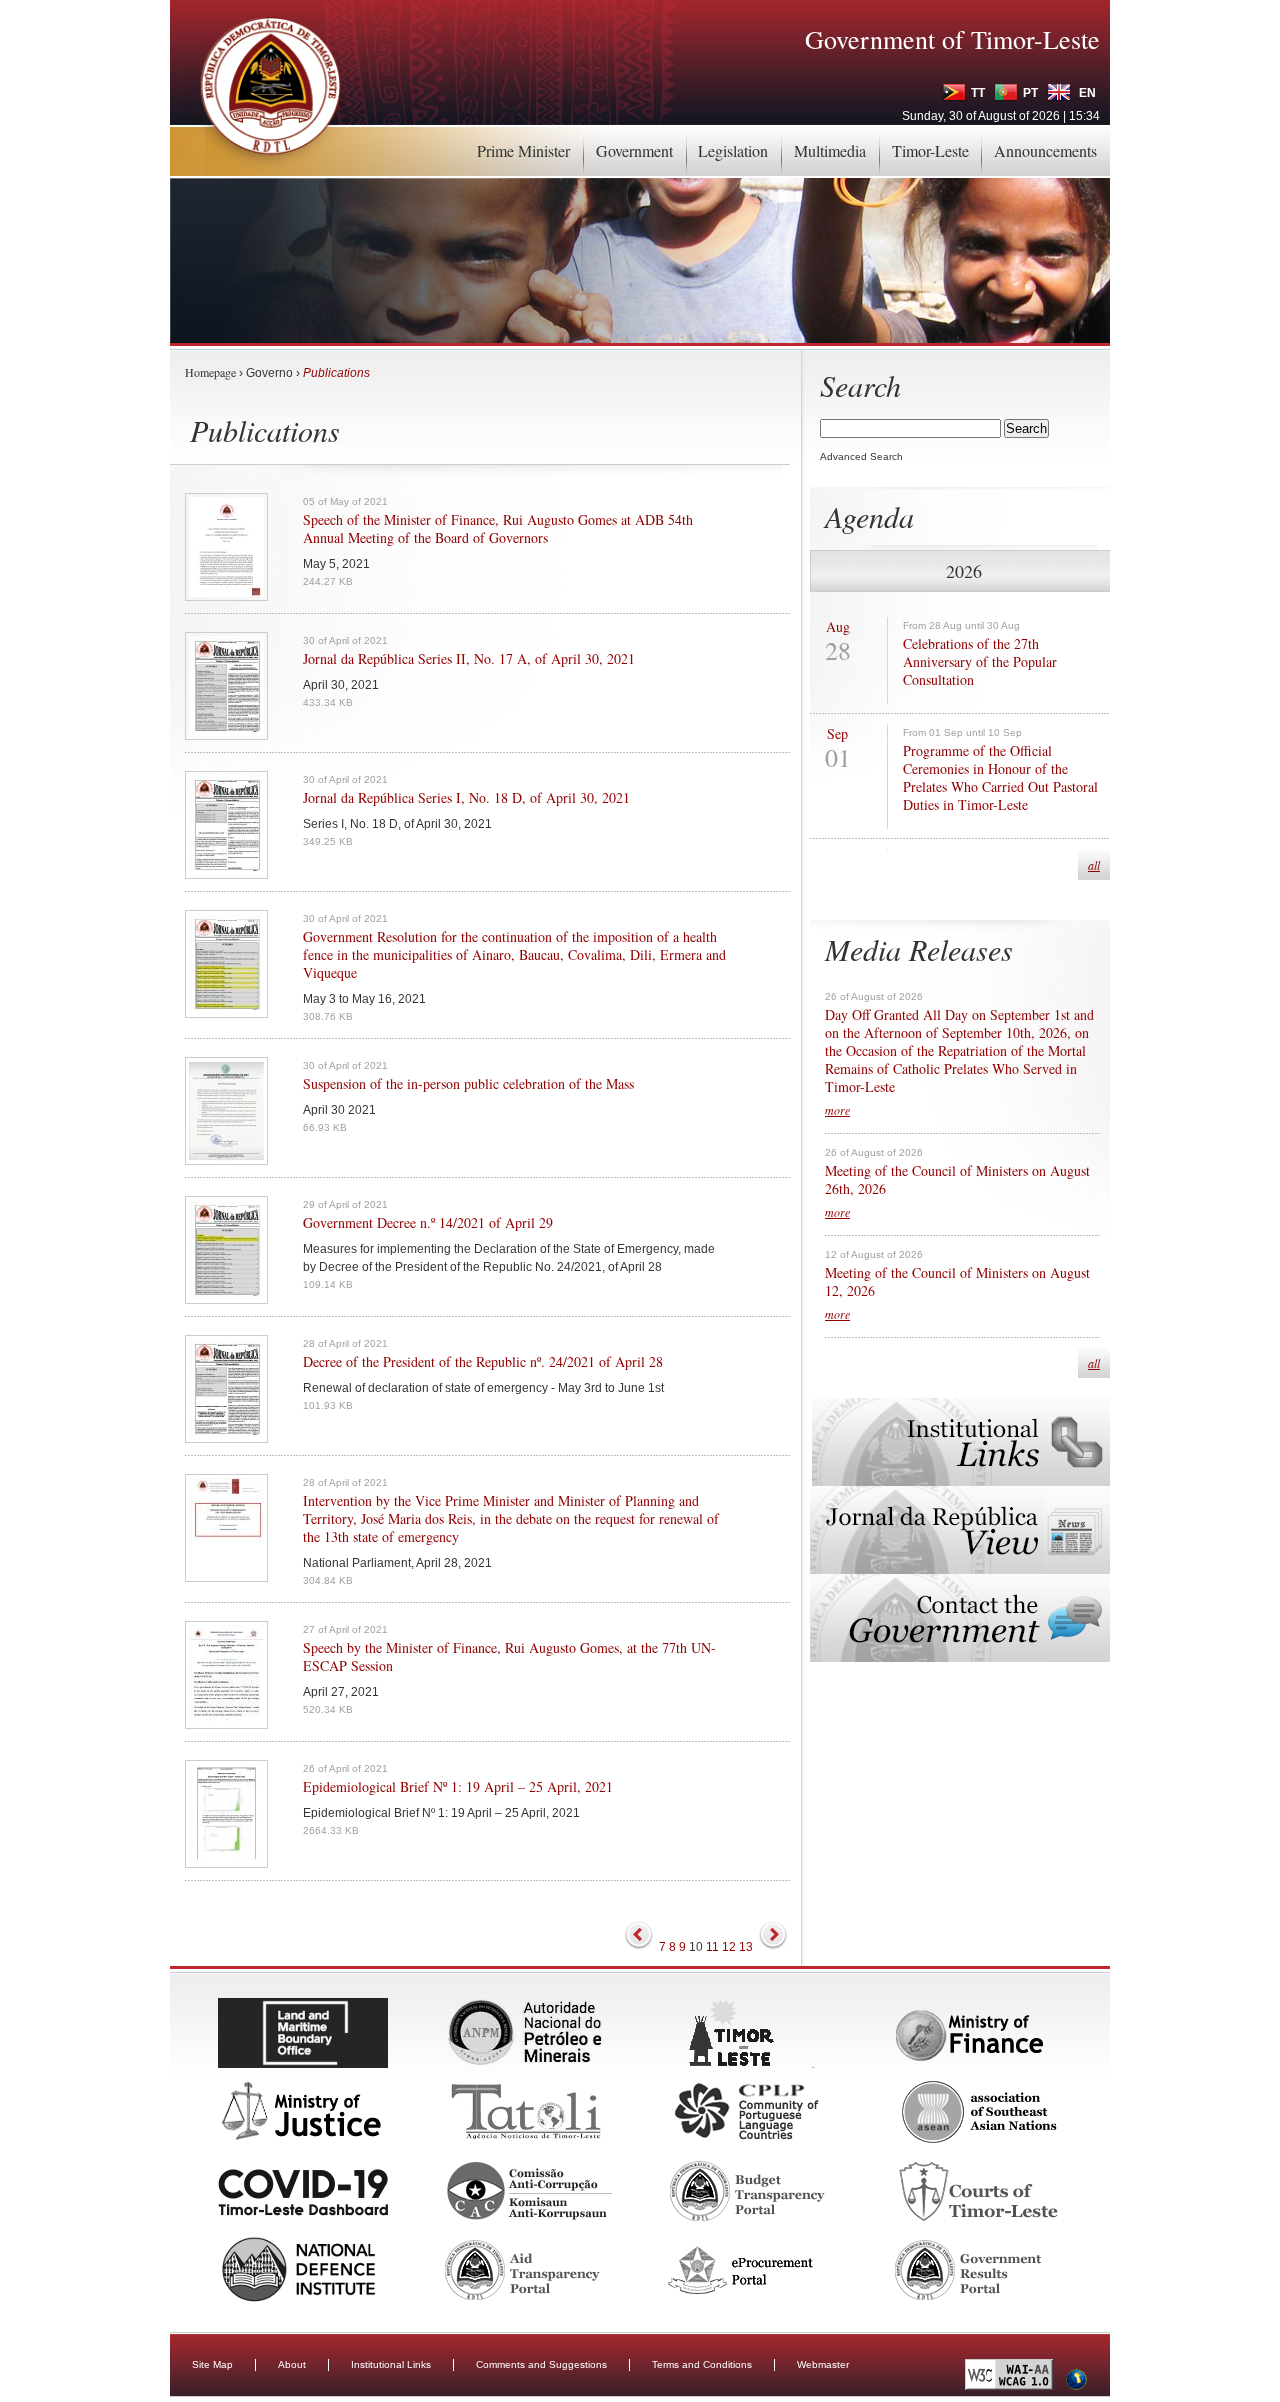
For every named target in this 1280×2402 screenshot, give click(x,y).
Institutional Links (391, 2364)
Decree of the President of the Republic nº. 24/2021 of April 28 (483, 1362)
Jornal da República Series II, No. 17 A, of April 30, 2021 (469, 659)
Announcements (1045, 150)
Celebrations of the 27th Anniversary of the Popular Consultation (980, 662)
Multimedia (830, 150)
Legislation (733, 150)
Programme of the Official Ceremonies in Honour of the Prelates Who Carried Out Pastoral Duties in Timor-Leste (1000, 778)
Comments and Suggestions (541, 2364)
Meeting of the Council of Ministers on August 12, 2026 (957, 1282)
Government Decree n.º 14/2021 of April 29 (428, 1223)
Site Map (212, 2364)
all (1094, 865)
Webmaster (823, 2364)
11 (712, 1947)
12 (729, 1947)
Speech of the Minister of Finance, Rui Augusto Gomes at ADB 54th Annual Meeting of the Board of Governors (498, 529)
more (837, 1110)
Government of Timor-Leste (952, 39)
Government (634, 150)
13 (746, 1947)
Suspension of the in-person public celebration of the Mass (468, 1084)
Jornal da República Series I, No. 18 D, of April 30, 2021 (466, 798)
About (292, 2364)
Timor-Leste (930, 150)
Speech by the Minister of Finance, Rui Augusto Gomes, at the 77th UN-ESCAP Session (509, 1657)
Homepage (210, 372)
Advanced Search (861, 456)
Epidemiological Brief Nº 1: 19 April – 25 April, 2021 (458, 1787)
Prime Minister (523, 150)
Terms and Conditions (702, 2364)
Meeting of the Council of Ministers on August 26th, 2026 (957, 1180)
